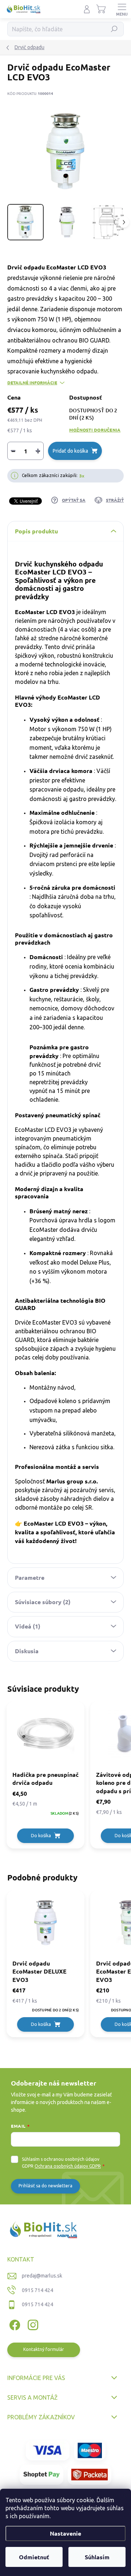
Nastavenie (65, 2533)
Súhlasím (97, 2557)
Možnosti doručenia (95, 430)
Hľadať (114, 29)
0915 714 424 (37, 2290)
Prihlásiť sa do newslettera (45, 2186)
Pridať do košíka (70, 451)
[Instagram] (32, 2324)
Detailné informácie (32, 382)
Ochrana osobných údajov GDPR (68, 2166)
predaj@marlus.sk (42, 2276)
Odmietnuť (34, 2557)
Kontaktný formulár (44, 2349)
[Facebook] (14, 2324)
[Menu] (122, 9)
